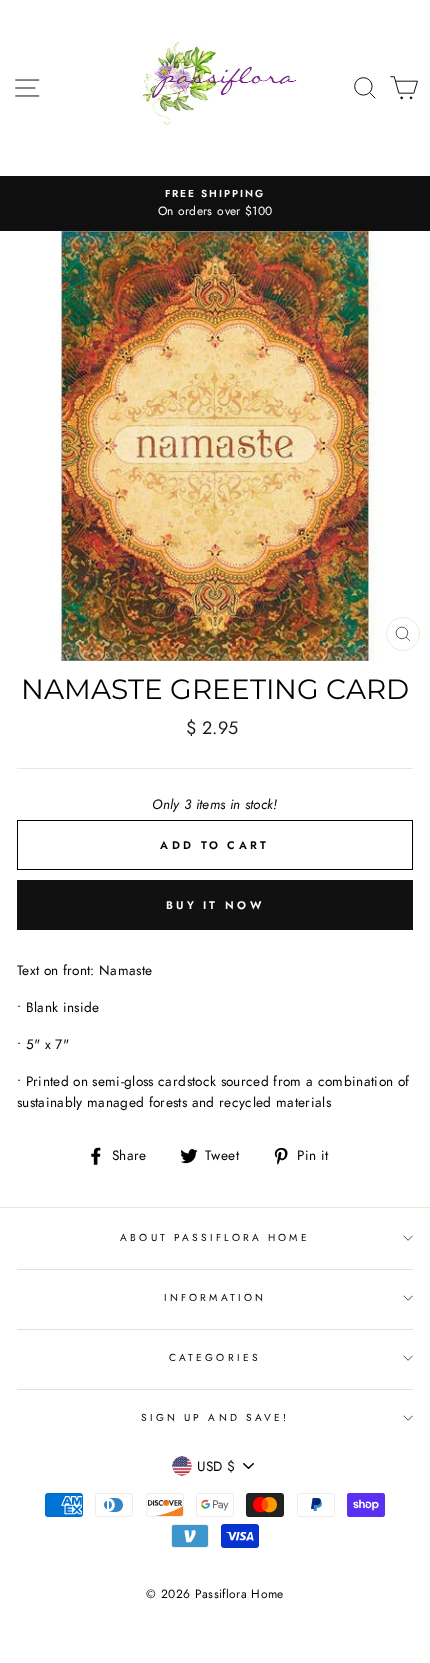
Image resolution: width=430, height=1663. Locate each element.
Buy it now (215, 905)
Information (215, 1297)
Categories (215, 1357)
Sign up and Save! (215, 1417)
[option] (215, 204)
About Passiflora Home (214, 1237)
